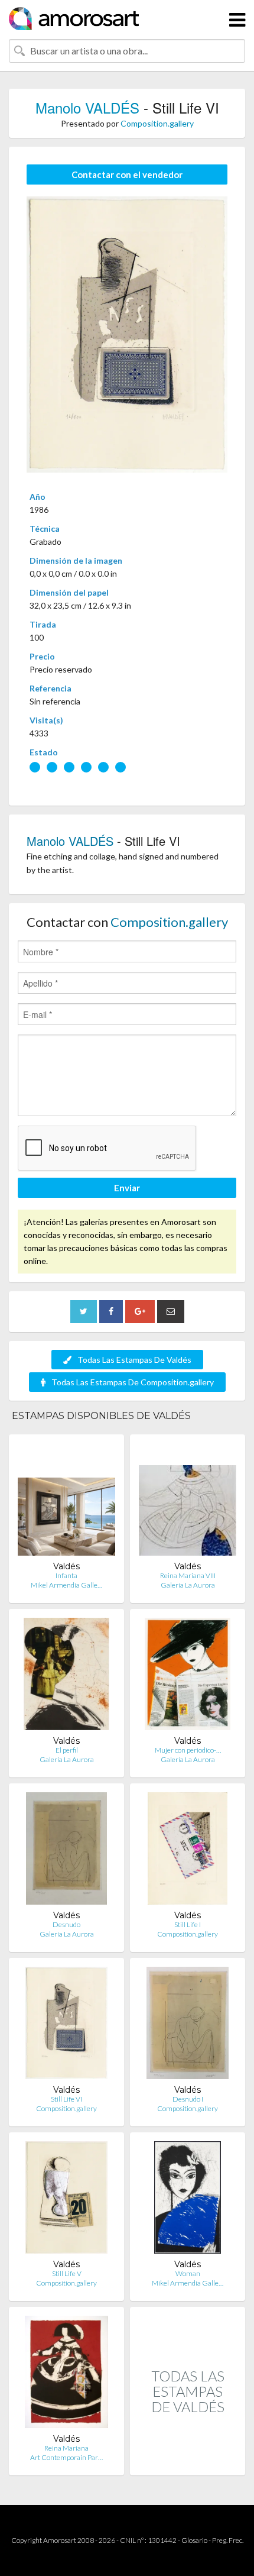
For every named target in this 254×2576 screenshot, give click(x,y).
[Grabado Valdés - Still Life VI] (66, 2026)
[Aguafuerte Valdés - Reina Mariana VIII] (188, 1502)
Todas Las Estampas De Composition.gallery (133, 1382)
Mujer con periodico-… (188, 1750)
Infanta (66, 1575)
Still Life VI (66, 2099)
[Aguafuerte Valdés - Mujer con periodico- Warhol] (187, 1677)
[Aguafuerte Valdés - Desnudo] (66, 1851)
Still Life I (188, 1924)
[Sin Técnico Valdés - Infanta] (66, 1502)
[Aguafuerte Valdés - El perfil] (66, 1677)
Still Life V (67, 2273)
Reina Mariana (66, 2448)
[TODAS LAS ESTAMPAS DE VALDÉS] (188, 2463)
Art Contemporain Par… (66, 2457)
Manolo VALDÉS (87, 107)
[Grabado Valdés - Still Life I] (188, 1851)
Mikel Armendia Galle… (66, 1585)
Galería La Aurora (188, 1585)
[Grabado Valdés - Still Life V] (66, 2200)
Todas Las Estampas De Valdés (134, 1360)
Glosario (194, 2540)
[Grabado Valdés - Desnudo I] (188, 2026)
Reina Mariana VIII (188, 1575)
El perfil (67, 1750)
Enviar (127, 1188)
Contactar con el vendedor (127, 174)
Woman (188, 2273)
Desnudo (66, 1924)
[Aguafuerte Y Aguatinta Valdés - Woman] (188, 2200)
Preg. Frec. (228, 2540)
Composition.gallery (157, 123)
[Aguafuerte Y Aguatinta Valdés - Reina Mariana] (66, 2375)
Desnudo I (188, 2099)
